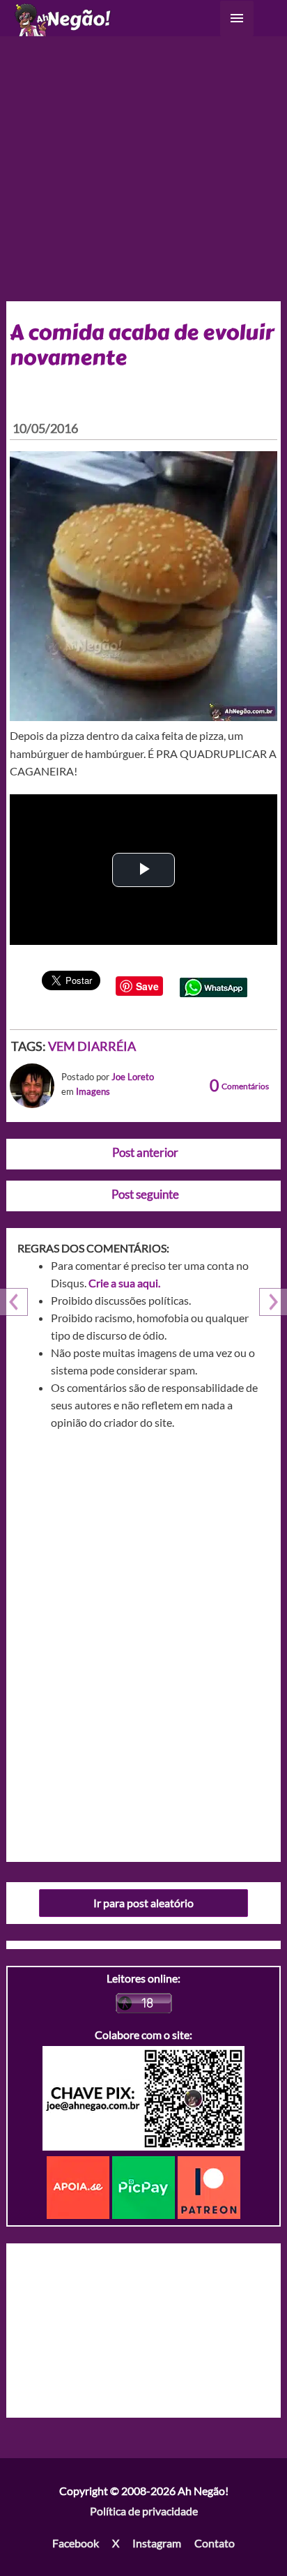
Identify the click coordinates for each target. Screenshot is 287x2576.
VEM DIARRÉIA (92, 1046)
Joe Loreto (133, 1077)
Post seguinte (145, 1194)
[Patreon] (209, 2186)
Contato (215, 2543)
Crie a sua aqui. (124, 1283)
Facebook (76, 2543)
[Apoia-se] (79, 2186)
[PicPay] (145, 2186)
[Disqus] (144, 1641)
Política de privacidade (144, 2511)
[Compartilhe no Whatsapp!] (214, 986)
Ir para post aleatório (143, 1903)
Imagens (93, 1091)
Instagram (157, 2543)
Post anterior (145, 1152)
